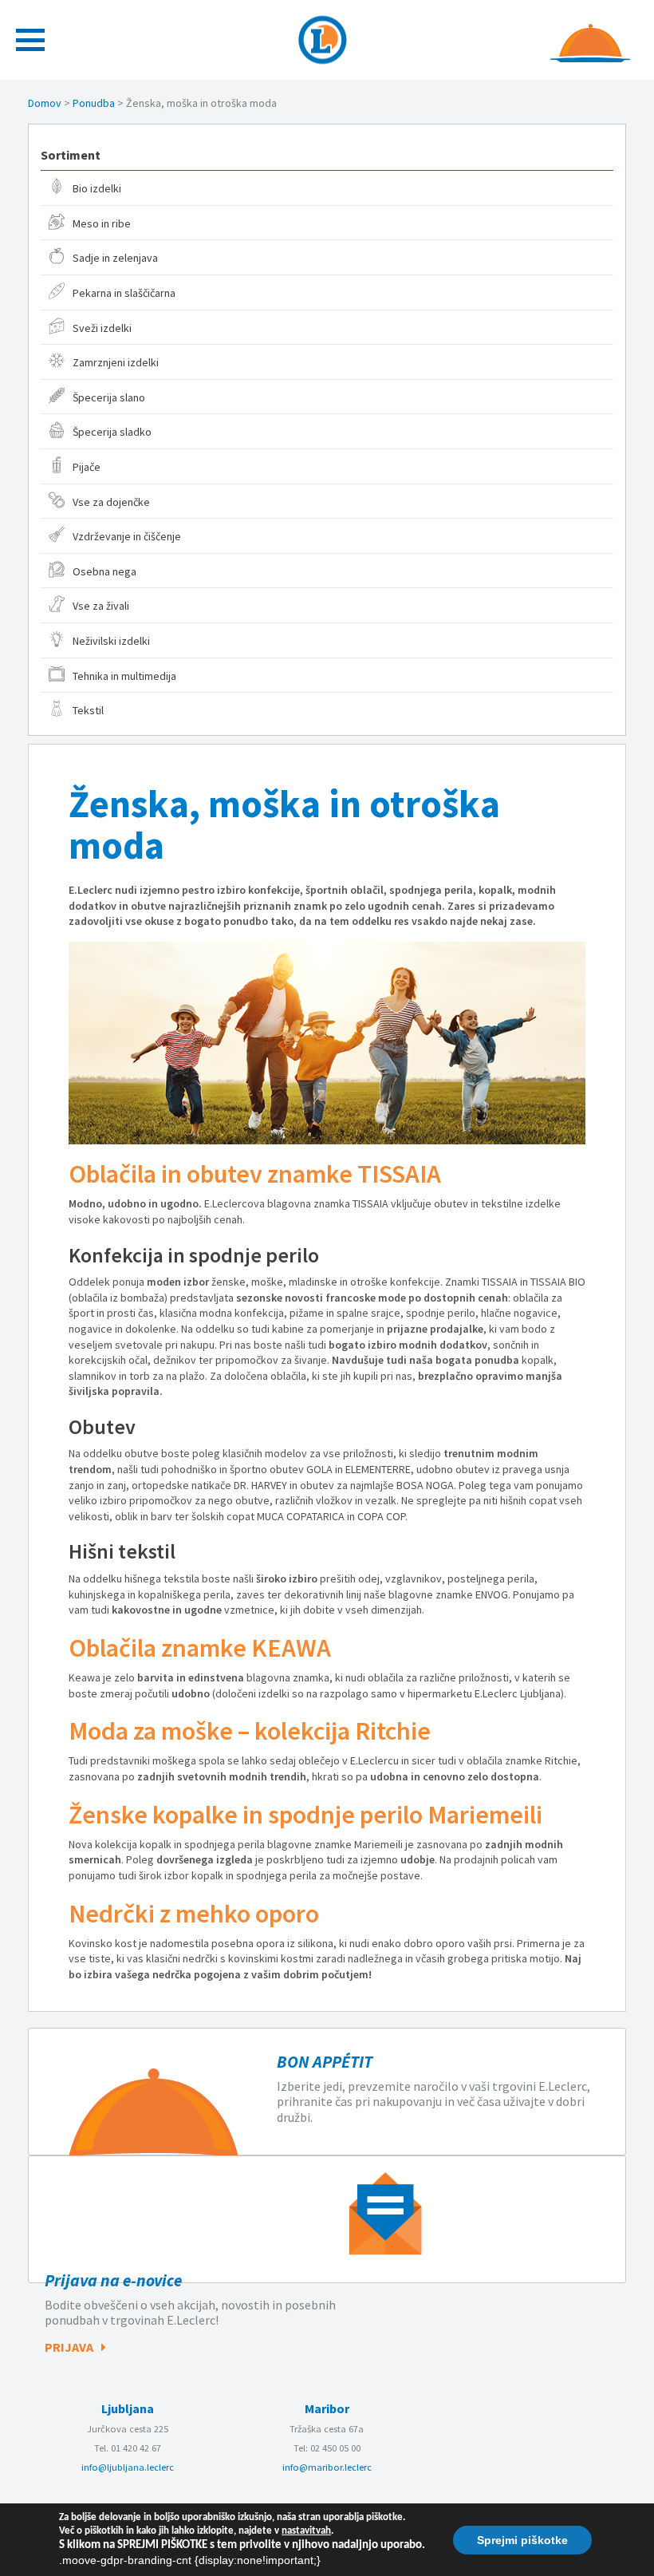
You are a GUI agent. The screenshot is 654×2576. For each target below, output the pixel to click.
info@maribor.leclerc (327, 2467)
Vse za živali (101, 606)
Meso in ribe (102, 223)
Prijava (69, 2347)
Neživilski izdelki (111, 641)
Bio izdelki (97, 188)
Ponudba (94, 103)
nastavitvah (306, 2531)
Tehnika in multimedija (124, 676)
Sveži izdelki (102, 328)
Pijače (87, 467)
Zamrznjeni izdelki (116, 362)
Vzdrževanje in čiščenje (127, 536)
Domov (45, 103)
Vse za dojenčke (111, 502)
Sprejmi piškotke (522, 2539)
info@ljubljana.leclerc (128, 2467)
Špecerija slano (109, 397)
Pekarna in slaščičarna (124, 293)
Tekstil (88, 710)
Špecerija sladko (112, 432)
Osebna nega (104, 571)
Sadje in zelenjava (115, 258)
